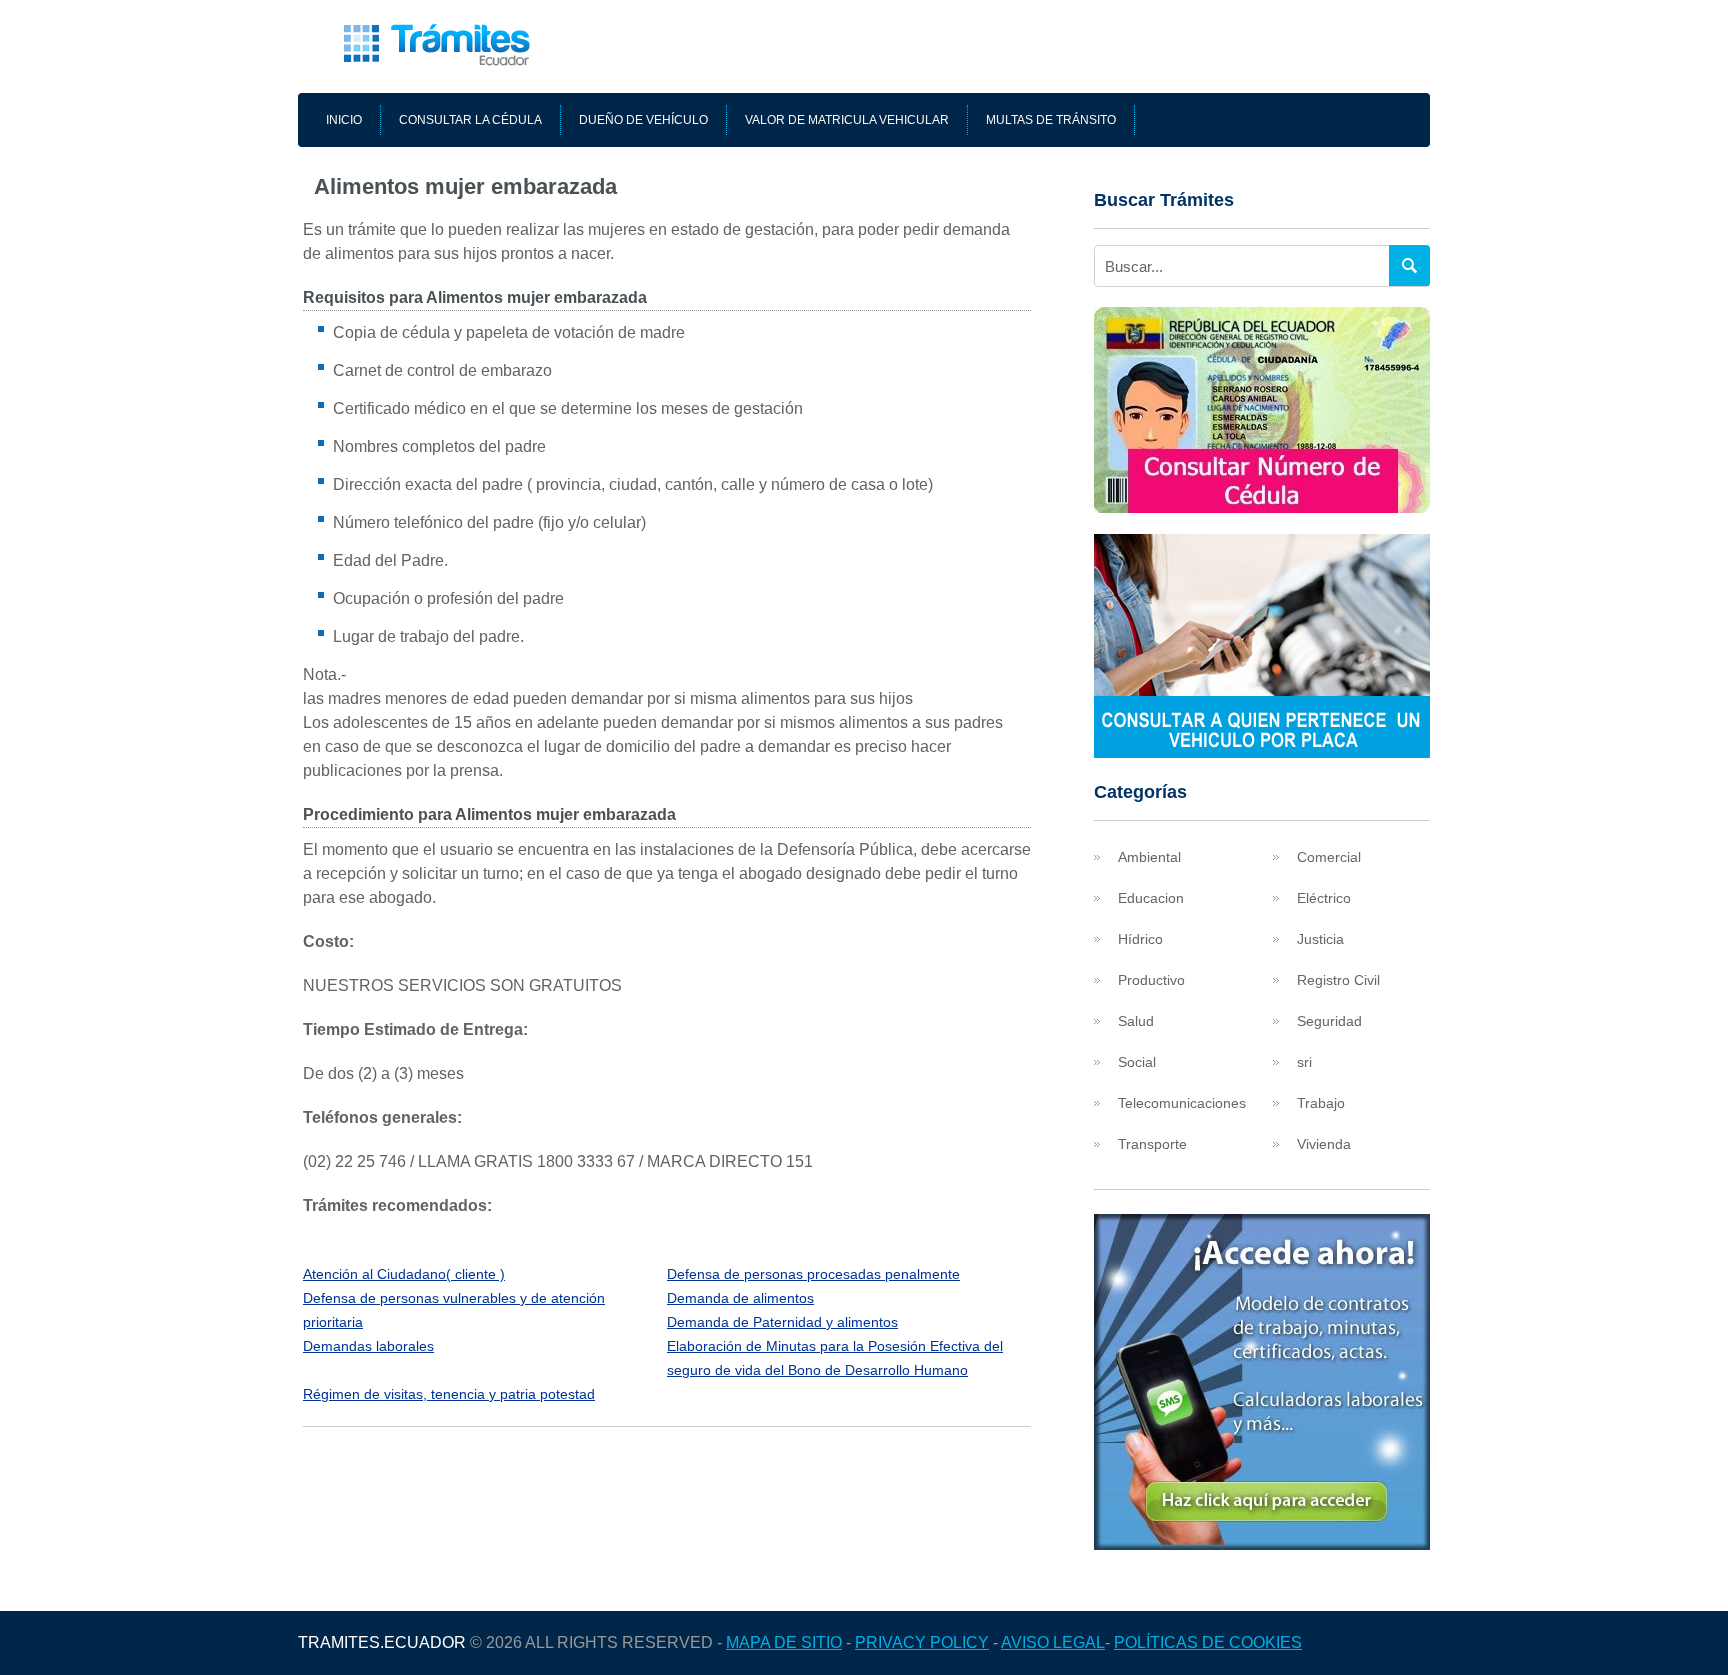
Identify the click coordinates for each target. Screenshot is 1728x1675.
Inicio (344, 120)
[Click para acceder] (1262, 1544)
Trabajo (1321, 1103)
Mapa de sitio (784, 1642)
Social (1137, 1062)
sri (1304, 1062)
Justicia (1320, 939)
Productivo (1151, 980)
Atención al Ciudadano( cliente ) (404, 1274)
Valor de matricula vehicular (847, 120)
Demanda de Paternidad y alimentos (782, 1322)
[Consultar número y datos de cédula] (1262, 507)
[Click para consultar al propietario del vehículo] (1262, 752)
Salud (1136, 1021)
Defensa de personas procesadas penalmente (813, 1274)
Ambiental (1149, 857)
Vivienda (1324, 1144)
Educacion (1151, 898)
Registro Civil (1338, 980)
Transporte (1152, 1144)
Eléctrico (1324, 898)
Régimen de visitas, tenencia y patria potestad (449, 1394)
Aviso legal (1053, 1642)
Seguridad (1329, 1021)
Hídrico (1140, 939)
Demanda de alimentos (740, 1298)
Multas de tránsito (1051, 120)
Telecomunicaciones (1182, 1103)
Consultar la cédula (470, 120)
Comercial (1329, 857)
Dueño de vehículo (643, 120)
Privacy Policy (922, 1642)
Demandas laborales (368, 1346)
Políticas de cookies (1208, 1642)
